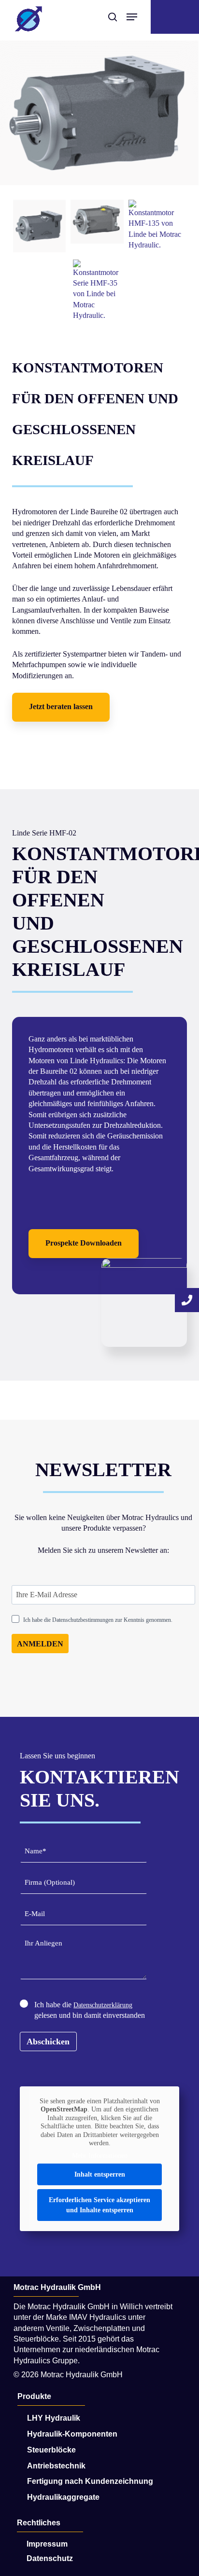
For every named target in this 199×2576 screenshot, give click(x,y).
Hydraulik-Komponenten (72, 2434)
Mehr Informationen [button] (100, 2156)
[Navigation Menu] (132, 17)
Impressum (47, 2544)
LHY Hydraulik (54, 2418)
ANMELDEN (40, 1644)
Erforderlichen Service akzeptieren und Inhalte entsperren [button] (99, 2205)
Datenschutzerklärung (103, 2005)
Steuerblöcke (51, 2450)
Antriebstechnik (56, 2466)
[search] (113, 17)
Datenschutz (50, 2558)
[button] (61, 707)
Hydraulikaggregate (63, 2497)
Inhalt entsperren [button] (100, 2174)
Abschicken (48, 2042)
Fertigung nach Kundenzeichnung (90, 2481)
